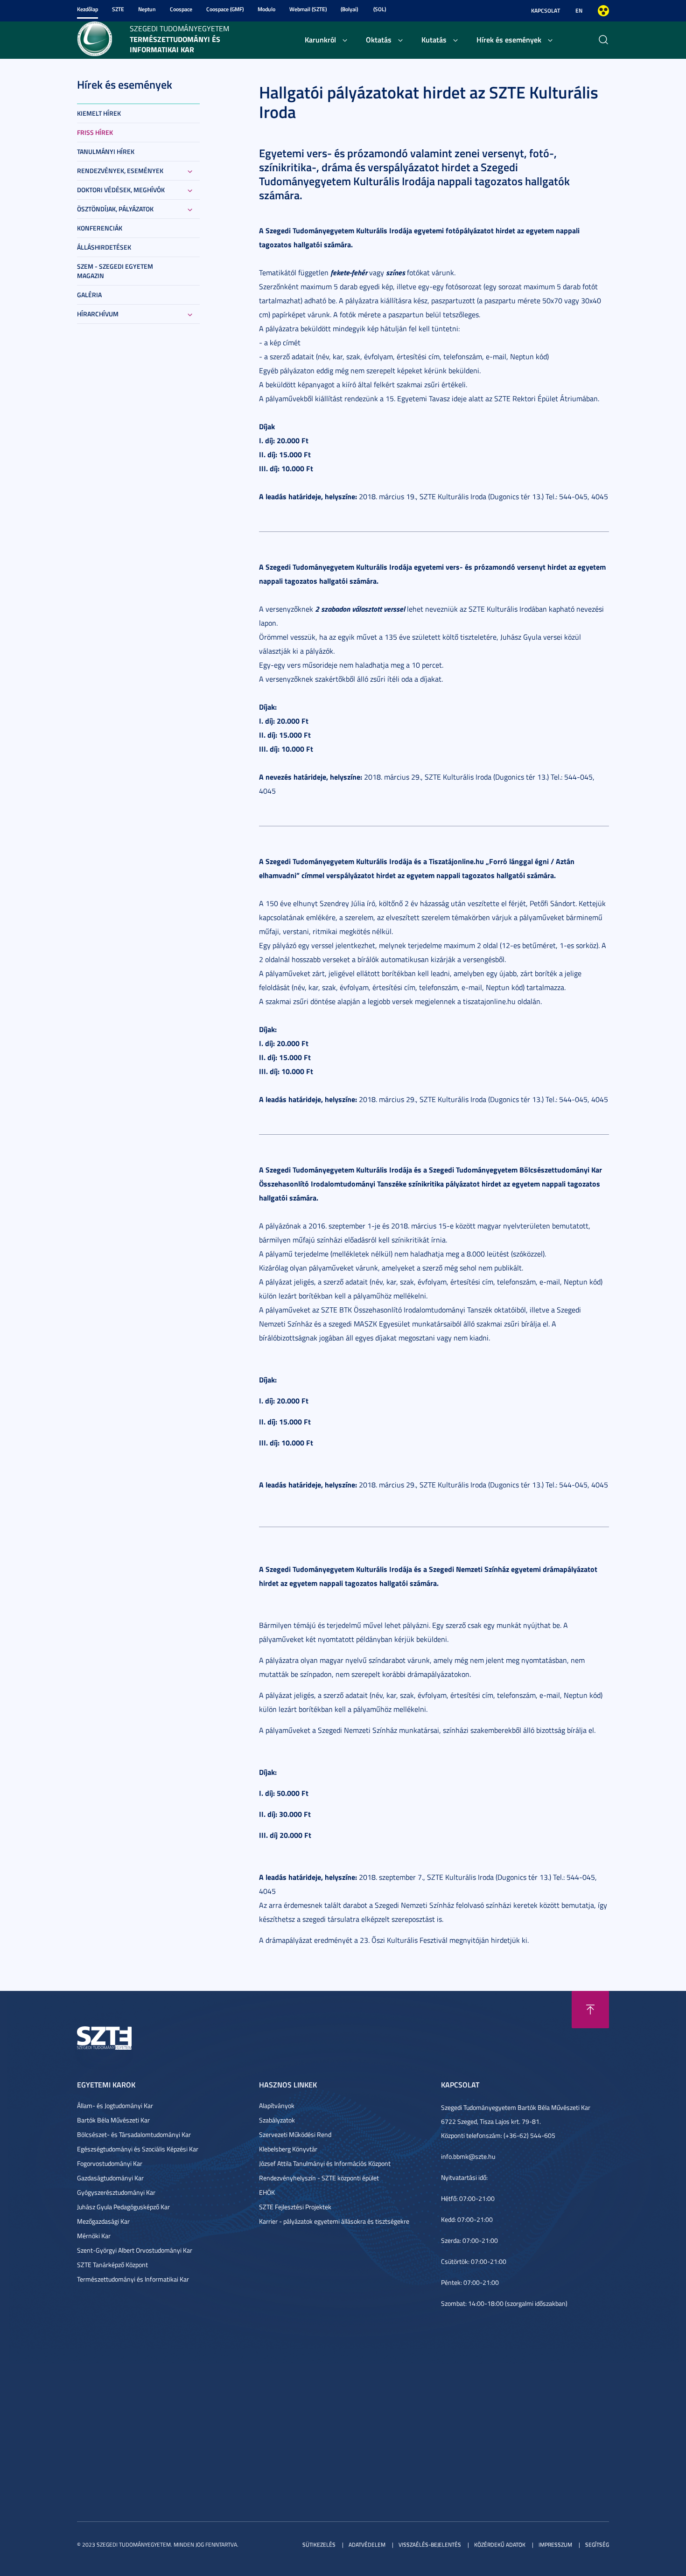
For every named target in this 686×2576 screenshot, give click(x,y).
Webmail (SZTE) (308, 9)
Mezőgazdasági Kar (103, 2221)
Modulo (266, 9)
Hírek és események (509, 39)
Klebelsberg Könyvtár (288, 2149)
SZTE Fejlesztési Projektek (295, 2207)
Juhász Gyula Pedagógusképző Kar (123, 2207)
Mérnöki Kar (94, 2236)
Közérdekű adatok (500, 2545)
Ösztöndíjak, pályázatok (115, 209)
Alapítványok (277, 2105)
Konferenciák (100, 228)
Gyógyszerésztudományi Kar (116, 2192)
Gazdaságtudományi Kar (110, 2178)
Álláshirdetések (104, 247)
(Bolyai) (349, 9)
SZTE (118, 9)
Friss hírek (95, 132)
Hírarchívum (98, 314)
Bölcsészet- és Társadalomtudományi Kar (134, 2134)
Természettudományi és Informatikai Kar (133, 2279)
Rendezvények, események (120, 171)
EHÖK (267, 2192)
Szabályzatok (277, 2120)
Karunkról (320, 39)
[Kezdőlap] (94, 38)
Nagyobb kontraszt (603, 11)
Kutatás (434, 39)
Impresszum (555, 2545)
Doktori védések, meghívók (121, 190)
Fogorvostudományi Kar (110, 2163)
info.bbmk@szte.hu (468, 2156)
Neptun (147, 9)
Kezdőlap (87, 9)
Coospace (181, 9)
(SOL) (380, 9)
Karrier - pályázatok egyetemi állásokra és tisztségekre (334, 2221)
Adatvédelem (367, 2545)
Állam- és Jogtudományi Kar (115, 2105)
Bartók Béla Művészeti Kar (113, 2120)
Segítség (597, 2545)
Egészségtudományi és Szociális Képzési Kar (138, 2149)
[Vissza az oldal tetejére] (590, 2010)
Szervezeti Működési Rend (295, 2134)
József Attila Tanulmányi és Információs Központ (325, 2163)
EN (579, 10)
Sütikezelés (319, 2545)
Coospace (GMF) (225, 9)
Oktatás (379, 39)
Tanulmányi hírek (106, 151)
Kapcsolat (546, 10)
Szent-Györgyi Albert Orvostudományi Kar (135, 2250)
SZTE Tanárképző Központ (112, 2265)
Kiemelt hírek (99, 113)
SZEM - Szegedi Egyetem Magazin (115, 271)
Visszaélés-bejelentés (430, 2545)
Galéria (89, 295)
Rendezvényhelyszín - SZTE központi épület (319, 2178)
